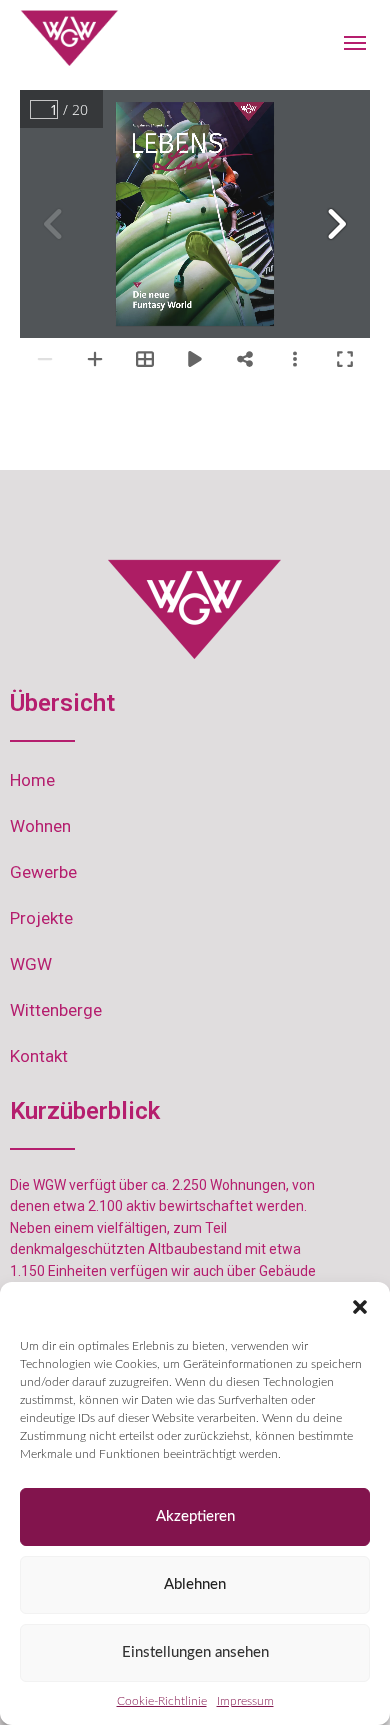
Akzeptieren (195, 1516)
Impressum (245, 1701)
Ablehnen (195, 1584)
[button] (360, 1307)
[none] (70, 38)
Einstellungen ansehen (195, 1652)
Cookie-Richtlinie (162, 1701)
